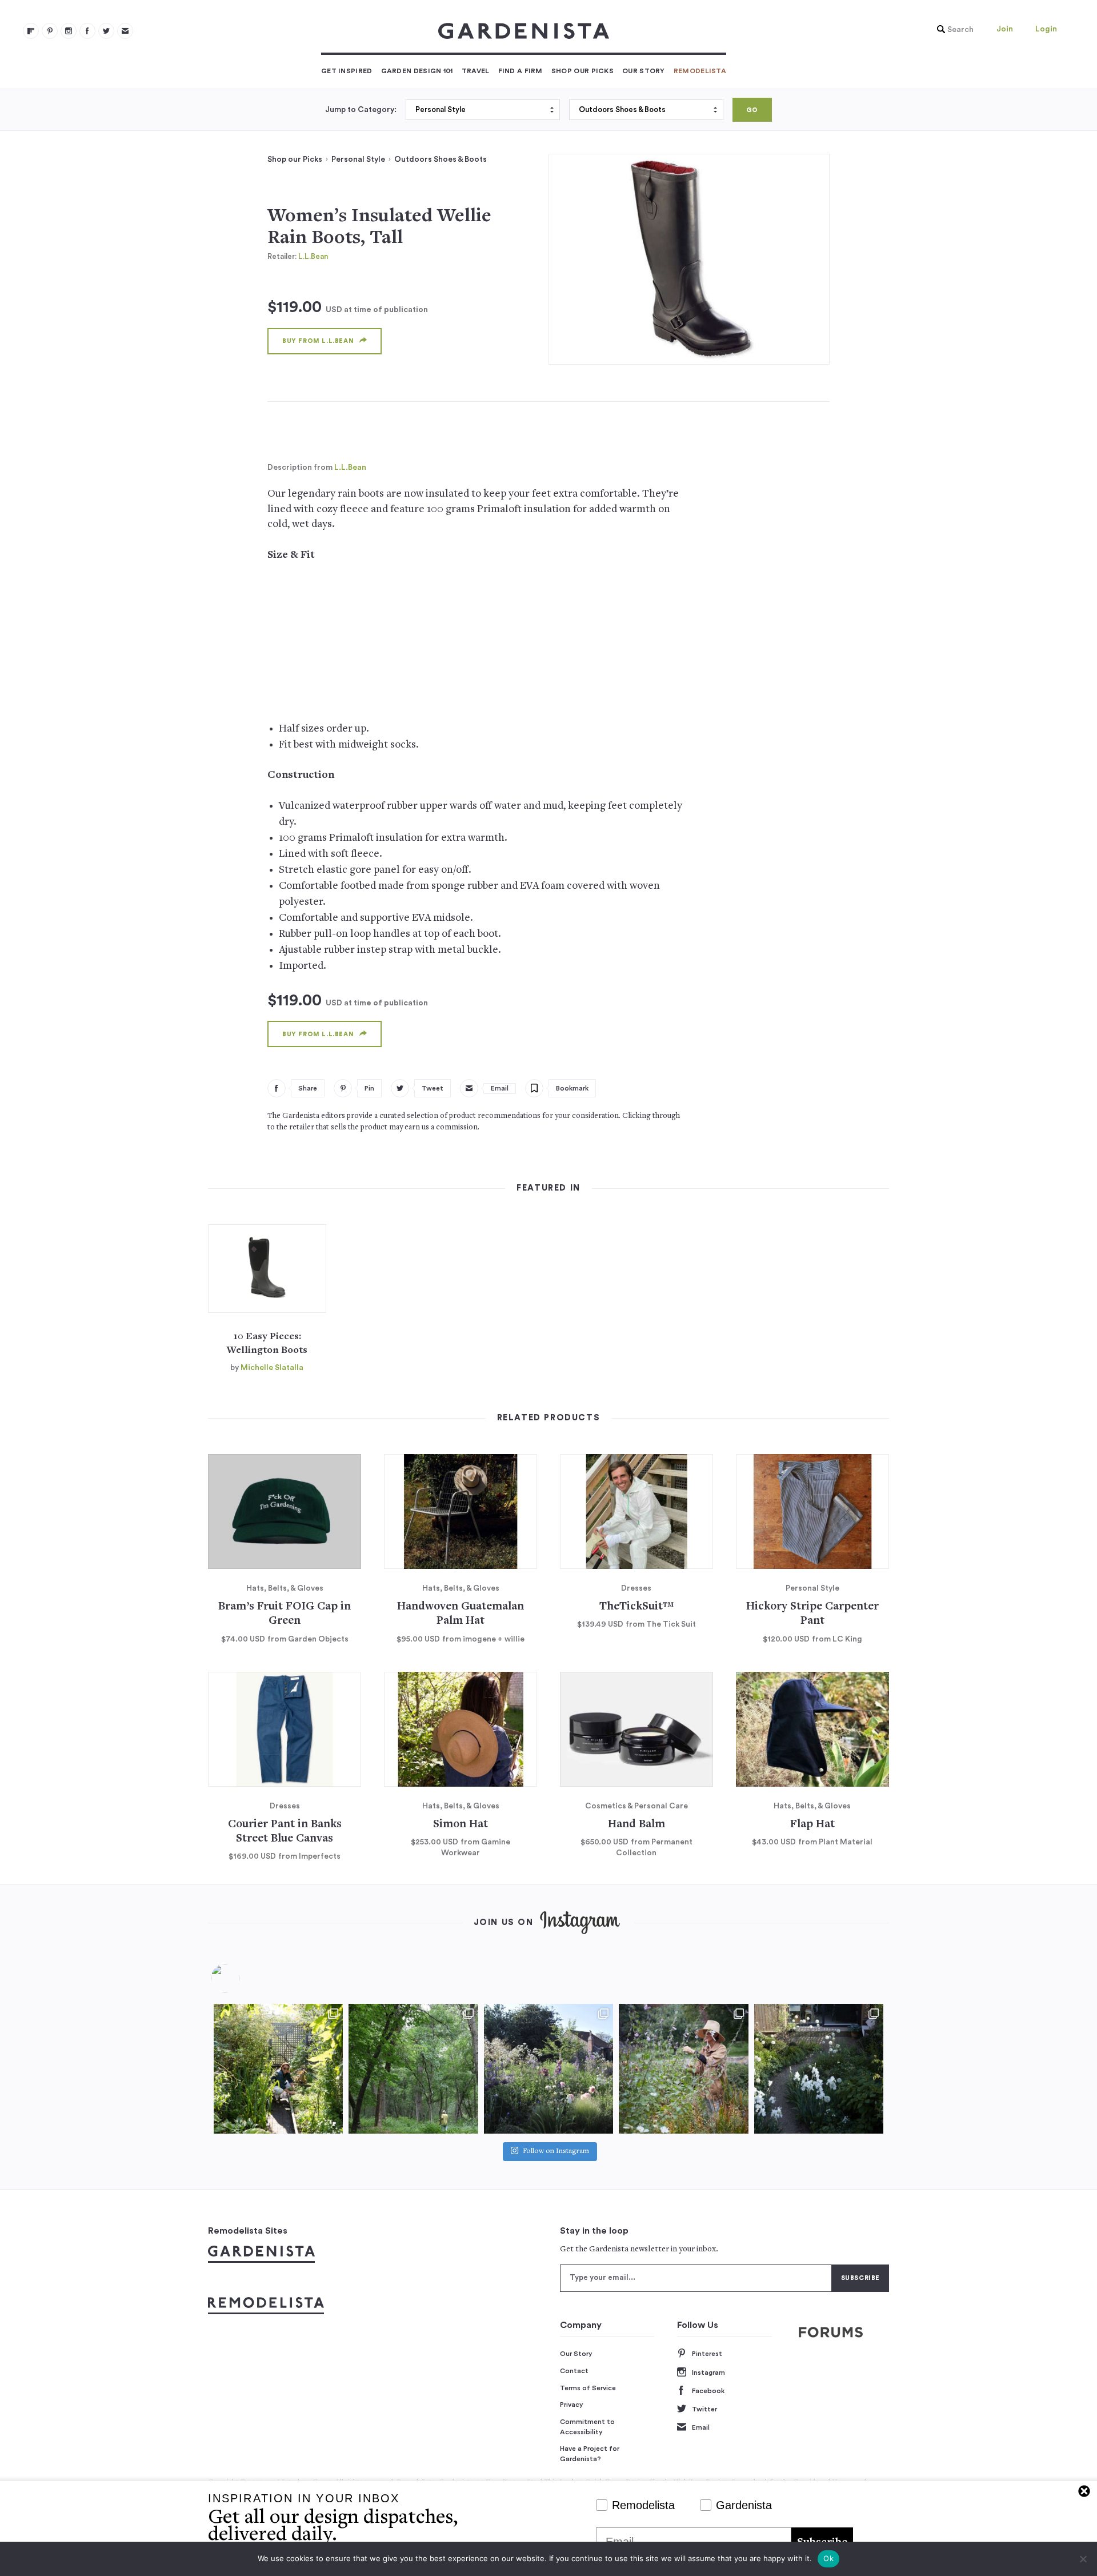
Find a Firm (521, 71)
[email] (125, 31)
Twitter (704, 2409)
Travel (476, 71)
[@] (242, 1978)
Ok (828, 2558)
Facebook (708, 2391)
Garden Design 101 (417, 71)
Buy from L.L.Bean (318, 341)
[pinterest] (50, 31)
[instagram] (69, 31)
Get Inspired (347, 71)
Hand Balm (636, 1825)
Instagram (708, 2373)
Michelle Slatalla (272, 1368)
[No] (1083, 2559)
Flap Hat (812, 1825)
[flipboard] (31, 31)
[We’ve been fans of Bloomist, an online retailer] (278, 2068)
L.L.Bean (313, 256)
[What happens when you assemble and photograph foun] (413, 2068)
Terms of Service (588, 2388)
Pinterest (707, 2354)
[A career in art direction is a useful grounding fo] (819, 2068)
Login (1046, 29)
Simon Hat (461, 1825)
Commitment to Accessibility (587, 2427)
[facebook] (87, 31)
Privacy (572, 2405)
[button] (952, 30)
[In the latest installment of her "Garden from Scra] (548, 2068)
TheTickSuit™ (636, 1607)
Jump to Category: (361, 110)
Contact (574, 2371)
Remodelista (700, 71)
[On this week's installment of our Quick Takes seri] (683, 2068)
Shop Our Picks (582, 71)
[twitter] (106, 31)
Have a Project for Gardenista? (590, 2454)
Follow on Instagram (556, 2152)
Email (701, 2427)
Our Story (644, 71)
